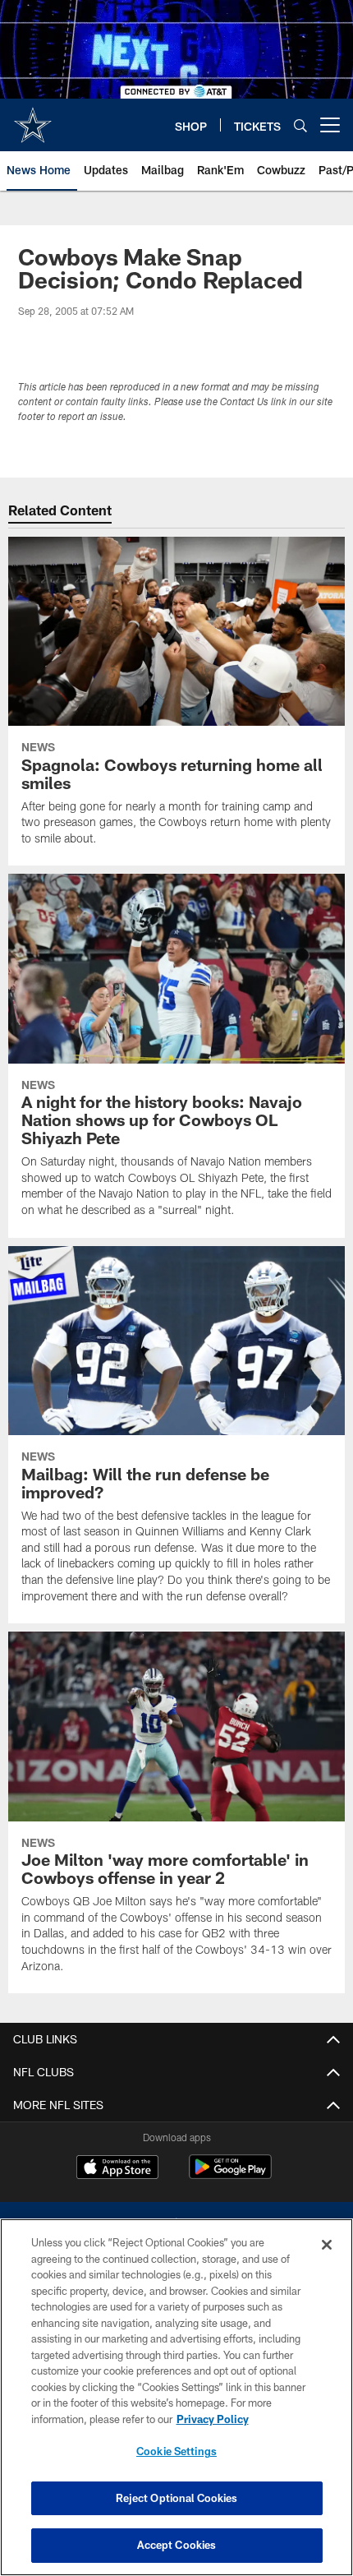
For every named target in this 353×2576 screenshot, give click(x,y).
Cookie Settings (176, 2451)
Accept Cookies (177, 2545)
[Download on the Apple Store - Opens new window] (117, 2169)
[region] (176, 2397)
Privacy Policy (213, 2419)
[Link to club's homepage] (33, 118)
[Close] (327, 2245)
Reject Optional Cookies (177, 2498)
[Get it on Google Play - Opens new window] (230, 2175)
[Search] (300, 125)
